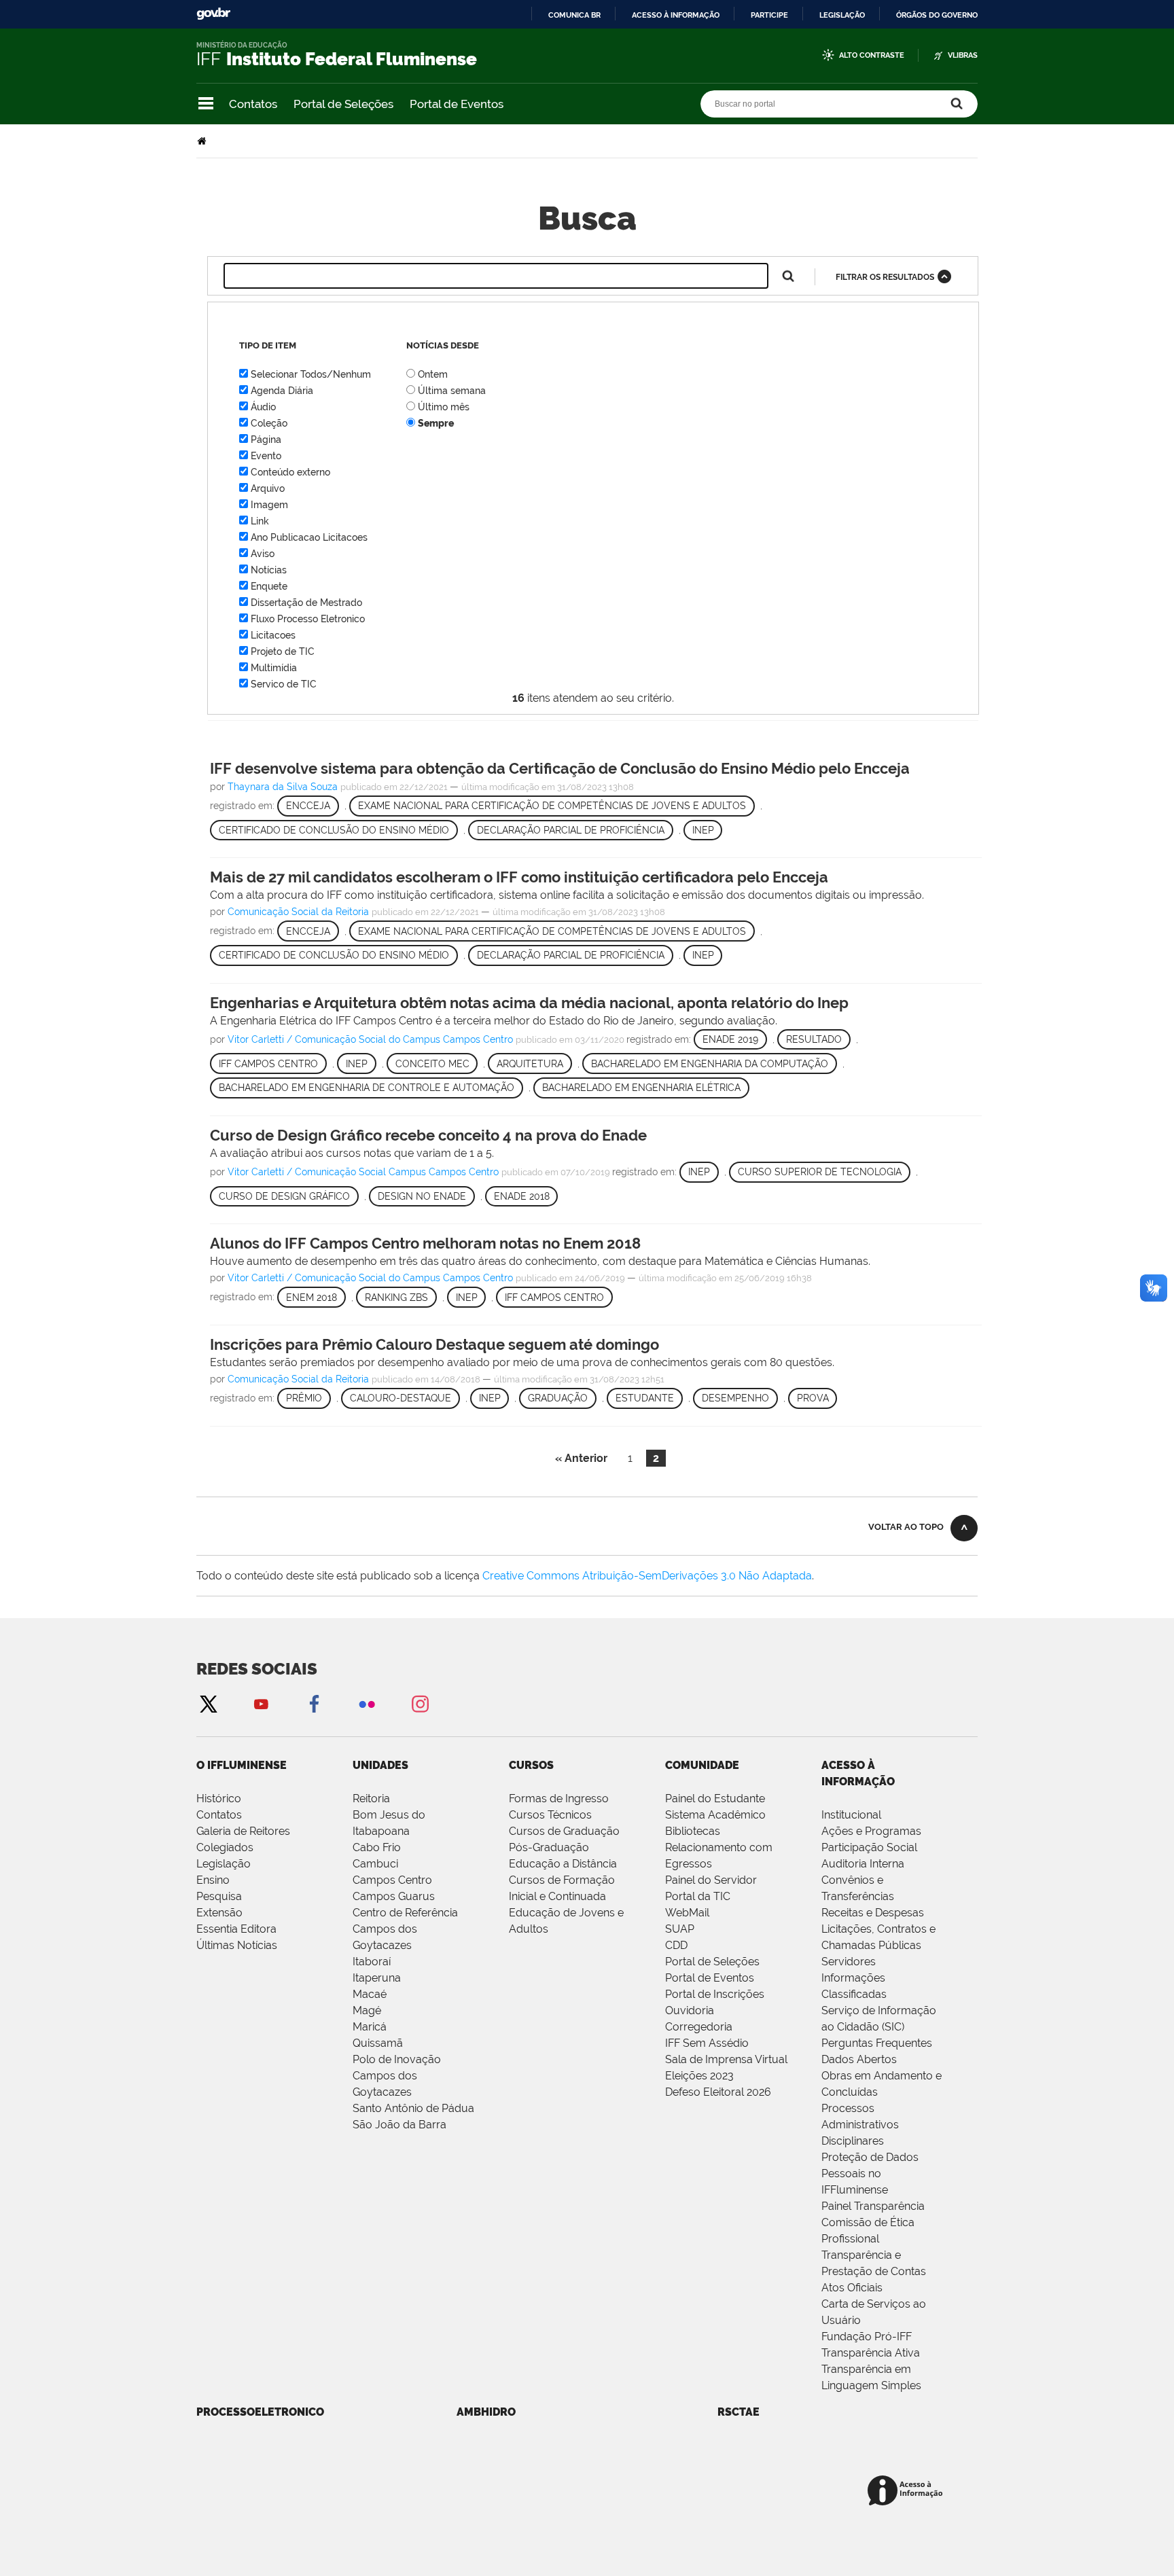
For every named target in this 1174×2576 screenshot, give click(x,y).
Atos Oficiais (852, 2288)
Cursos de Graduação (564, 1831)
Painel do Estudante (715, 1799)
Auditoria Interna (863, 1864)
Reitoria (371, 1799)
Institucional (851, 1815)
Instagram (420, 1703)
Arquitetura (530, 1064)
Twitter (208, 1703)
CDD (676, 1945)
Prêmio (304, 1398)
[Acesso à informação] (907, 2491)
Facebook (314, 1703)
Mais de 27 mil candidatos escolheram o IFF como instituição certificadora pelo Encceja (519, 877)
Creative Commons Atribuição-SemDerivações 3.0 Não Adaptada (647, 1576)
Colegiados (225, 1847)
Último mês (444, 407)
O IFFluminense (242, 1765)
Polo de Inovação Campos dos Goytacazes (397, 2076)
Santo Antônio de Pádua (413, 2108)
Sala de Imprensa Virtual (726, 2059)
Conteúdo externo (290, 472)
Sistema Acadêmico (715, 1815)
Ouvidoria (690, 2010)
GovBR (213, 14)
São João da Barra (399, 2125)
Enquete (269, 586)
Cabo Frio (377, 1847)
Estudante (645, 1398)
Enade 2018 (522, 1196)
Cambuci (375, 1864)
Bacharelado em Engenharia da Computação (710, 1064)
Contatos (253, 104)
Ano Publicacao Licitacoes (309, 537)
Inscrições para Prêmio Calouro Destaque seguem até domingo (434, 1344)
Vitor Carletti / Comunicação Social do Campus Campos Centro (370, 1039)
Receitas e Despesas (873, 1913)
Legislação (842, 15)
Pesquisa (219, 1896)
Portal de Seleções (343, 104)
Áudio (263, 407)
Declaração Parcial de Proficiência (571, 830)
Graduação (558, 1398)
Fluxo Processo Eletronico (308, 619)
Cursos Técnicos (550, 1815)
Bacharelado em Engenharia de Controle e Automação (367, 1088)
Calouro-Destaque (401, 1398)
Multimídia (274, 668)
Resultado (814, 1039)
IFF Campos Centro (268, 1064)
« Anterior (581, 1458)
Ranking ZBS (396, 1298)
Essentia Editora (236, 1929)
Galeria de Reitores (243, 1831)
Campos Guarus (394, 1896)
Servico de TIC (284, 684)
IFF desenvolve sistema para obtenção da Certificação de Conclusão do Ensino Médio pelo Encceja (560, 768)
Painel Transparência (873, 2206)
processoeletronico (260, 2412)
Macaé (370, 1994)
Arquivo (268, 488)
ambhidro (486, 2412)
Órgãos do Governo (937, 15)
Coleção (269, 423)
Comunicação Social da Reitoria (298, 912)
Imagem (269, 505)
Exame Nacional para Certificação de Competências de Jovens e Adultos (552, 806)
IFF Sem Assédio (707, 2043)
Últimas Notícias (237, 1945)
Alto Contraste (872, 55)
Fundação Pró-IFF (867, 2337)
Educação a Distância (563, 1864)
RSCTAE (739, 2412)
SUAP (680, 1929)
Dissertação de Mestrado (306, 603)
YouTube (261, 1703)
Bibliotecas (693, 1831)
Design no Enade (422, 1196)
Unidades (380, 1765)
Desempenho (735, 1398)
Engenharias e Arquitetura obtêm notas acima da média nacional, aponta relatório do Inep (529, 1003)
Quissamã (378, 2043)
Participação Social (869, 1847)
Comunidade (702, 1765)
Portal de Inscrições (715, 1994)
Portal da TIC (698, 1896)
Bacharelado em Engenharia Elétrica (641, 1088)
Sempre (436, 423)
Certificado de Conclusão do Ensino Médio (334, 830)
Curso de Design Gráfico (284, 1196)
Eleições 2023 (699, 2076)
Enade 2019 (730, 1039)
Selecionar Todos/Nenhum (311, 374)
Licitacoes (273, 635)
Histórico (219, 1799)
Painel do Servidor (711, 1880)
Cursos (531, 1765)
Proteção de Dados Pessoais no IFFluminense (870, 2173)
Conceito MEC (432, 1064)
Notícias (269, 570)
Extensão (219, 1913)
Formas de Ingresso (559, 1799)
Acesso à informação (676, 15)
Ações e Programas (871, 1831)
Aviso (263, 554)
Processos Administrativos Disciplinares (860, 2125)
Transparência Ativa (871, 2353)
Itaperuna (377, 1978)
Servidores (849, 1962)
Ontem (433, 374)
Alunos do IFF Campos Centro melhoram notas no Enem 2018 (425, 1243)
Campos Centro (392, 1880)
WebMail (687, 1913)
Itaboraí (372, 1962)
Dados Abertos (859, 2059)
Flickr (367, 1703)
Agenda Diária (282, 391)
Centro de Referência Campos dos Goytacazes (405, 1929)
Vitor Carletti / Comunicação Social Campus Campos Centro (363, 1172)
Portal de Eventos (457, 104)
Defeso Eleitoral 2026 (718, 2092)
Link (260, 521)
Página (266, 440)
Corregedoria (699, 2027)
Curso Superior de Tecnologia (820, 1172)
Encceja (308, 806)
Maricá (370, 2027)
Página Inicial (203, 141)
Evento (266, 456)
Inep (703, 830)
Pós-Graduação (549, 1847)
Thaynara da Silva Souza (283, 787)
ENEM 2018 (312, 1298)
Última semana (452, 391)
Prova (813, 1398)
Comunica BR (574, 15)
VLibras (963, 55)
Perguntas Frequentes (877, 2043)
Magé (367, 2010)
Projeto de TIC (283, 651)
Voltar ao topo (906, 1527)
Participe (769, 15)
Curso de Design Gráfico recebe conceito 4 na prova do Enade (428, 1135)
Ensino (213, 1880)
